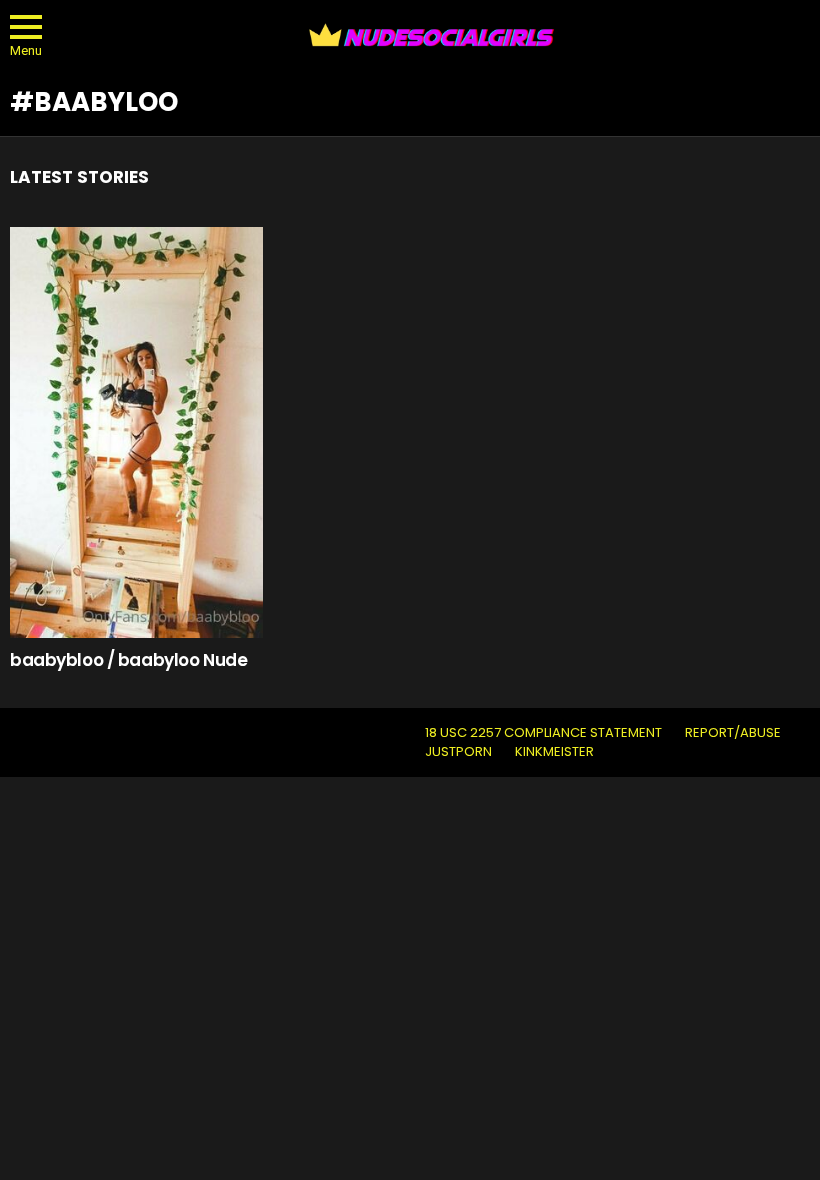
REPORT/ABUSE (733, 733)
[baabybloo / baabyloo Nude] (136, 432)
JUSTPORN (458, 752)
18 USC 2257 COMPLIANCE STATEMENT (543, 733)
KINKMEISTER (554, 752)
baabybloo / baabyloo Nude (128, 660)
